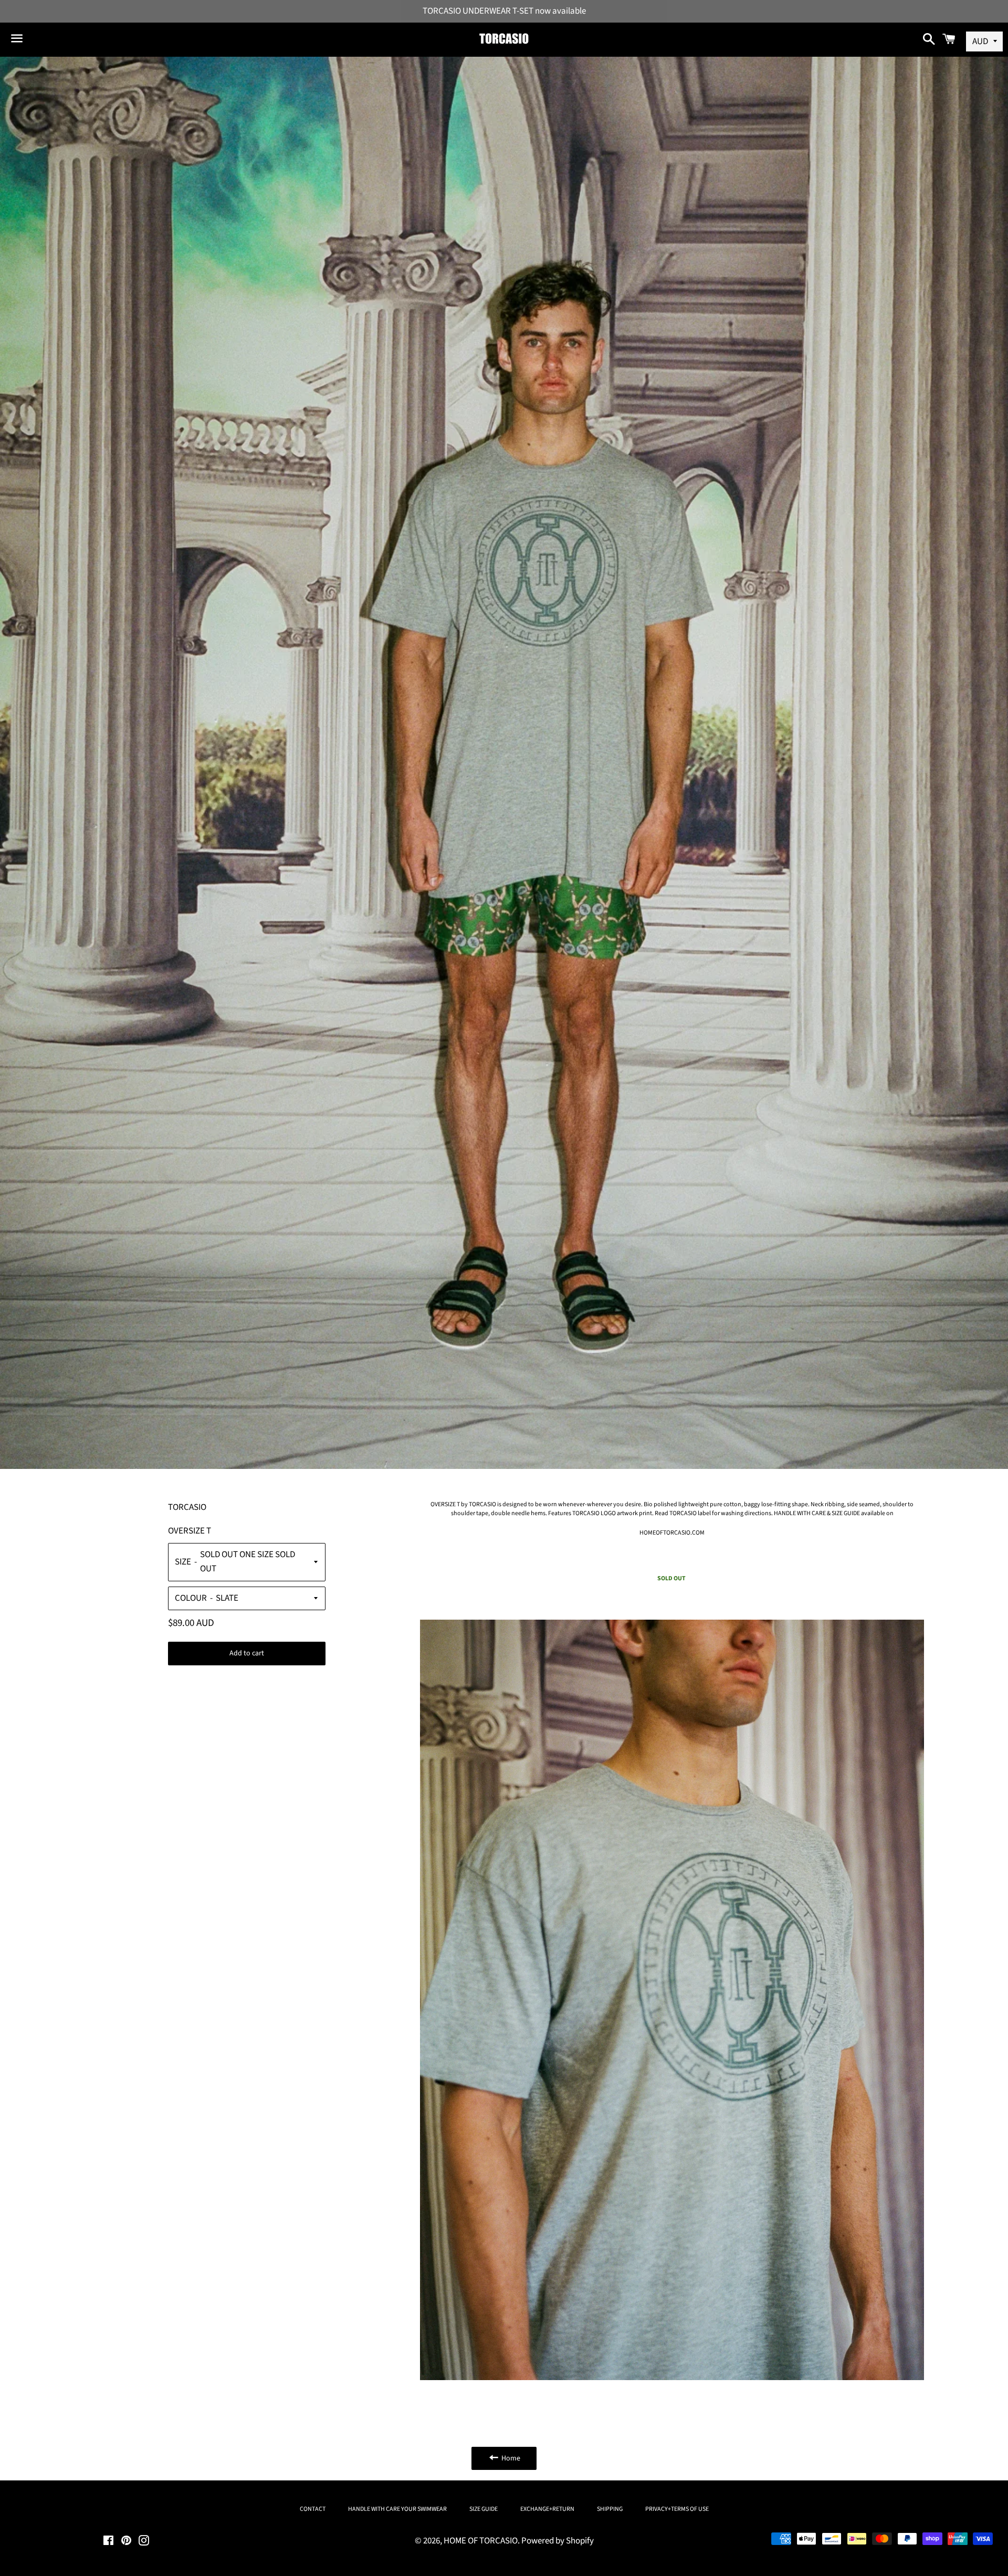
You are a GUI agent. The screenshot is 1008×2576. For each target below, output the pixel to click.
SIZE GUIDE (484, 2509)
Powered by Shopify (558, 2541)
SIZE (183, 1562)
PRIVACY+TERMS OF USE (677, 2509)
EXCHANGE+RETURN (547, 2509)
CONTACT (313, 2509)
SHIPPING (610, 2509)
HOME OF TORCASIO (481, 2541)
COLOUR (191, 1598)
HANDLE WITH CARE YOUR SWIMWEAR (397, 2509)
